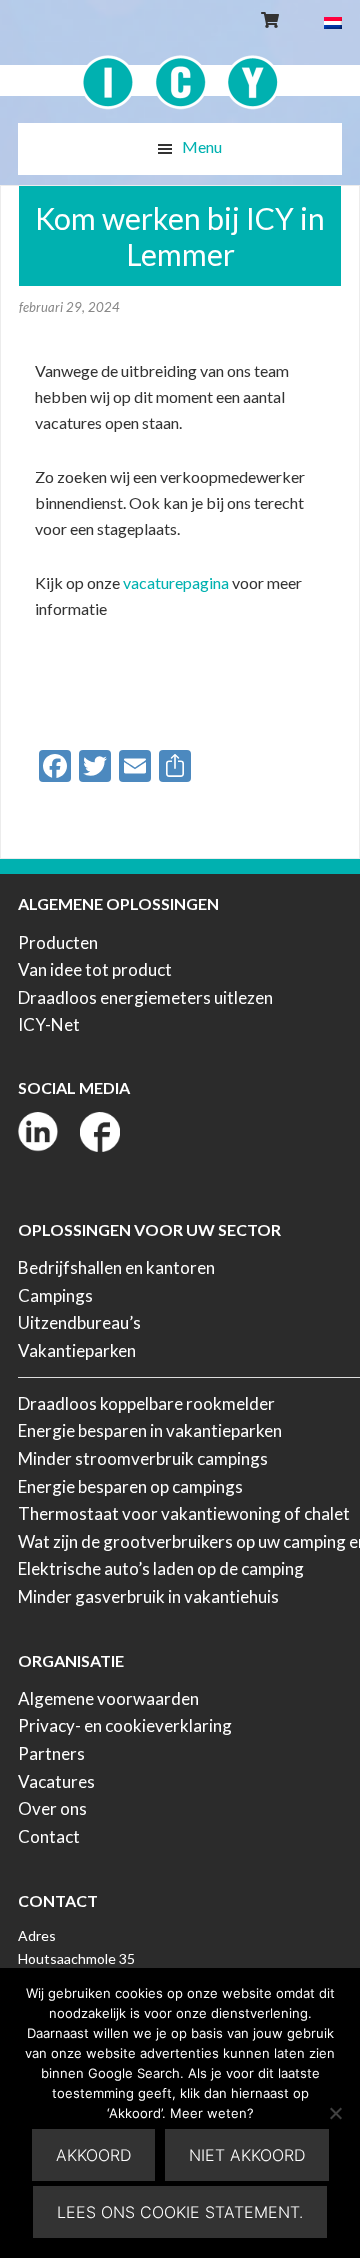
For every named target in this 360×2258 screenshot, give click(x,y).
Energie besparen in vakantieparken (150, 1430)
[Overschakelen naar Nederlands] (333, 21)
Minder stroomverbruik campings (143, 1458)
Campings (55, 1295)
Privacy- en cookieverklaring (125, 1725)
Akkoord (93, 2155)
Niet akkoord (247, 2155)
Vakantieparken (77, 1350)
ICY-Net (49, 1024)
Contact (49, 1836)
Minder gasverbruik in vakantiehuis (148, 1596)
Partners (51, 1753)
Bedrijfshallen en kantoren (116, 1267)
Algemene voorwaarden (108, 1698)
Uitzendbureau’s (79, 1322)
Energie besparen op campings (130, 1486)
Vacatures (56, 1781)
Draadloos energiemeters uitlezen (145, 997)
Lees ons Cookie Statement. (180, 2212)
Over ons (52, 1808)
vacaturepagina (176, 582)
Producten (58, 942)
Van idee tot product (95, 969)
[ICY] (180, 71)
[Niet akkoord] (335, 2113)
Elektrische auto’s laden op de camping (161, 1568)
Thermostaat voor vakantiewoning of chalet (184, 1513)
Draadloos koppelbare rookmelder (146, 1403)
